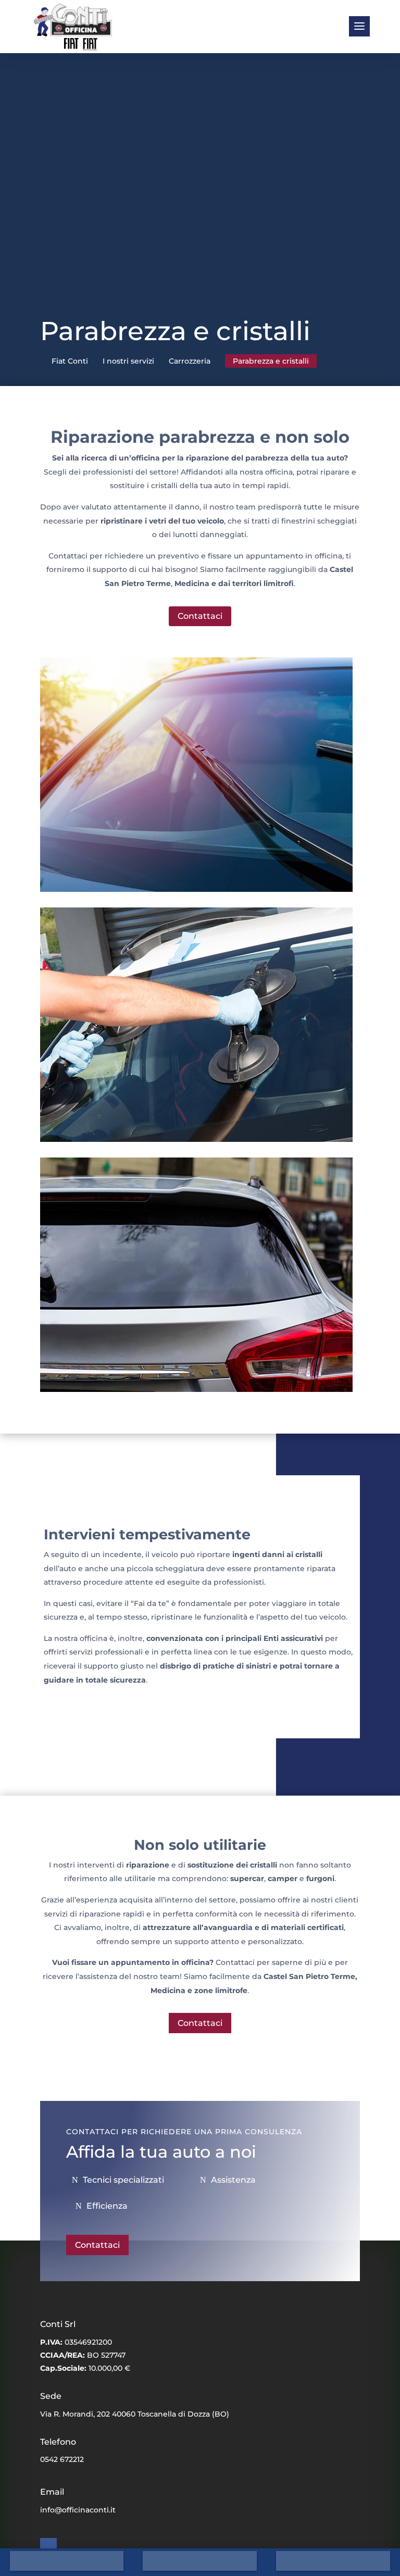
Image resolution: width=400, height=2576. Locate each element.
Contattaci (200, 616)
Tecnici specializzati (123, 2180)
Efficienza (107, 2206)
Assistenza (233, 2180)
